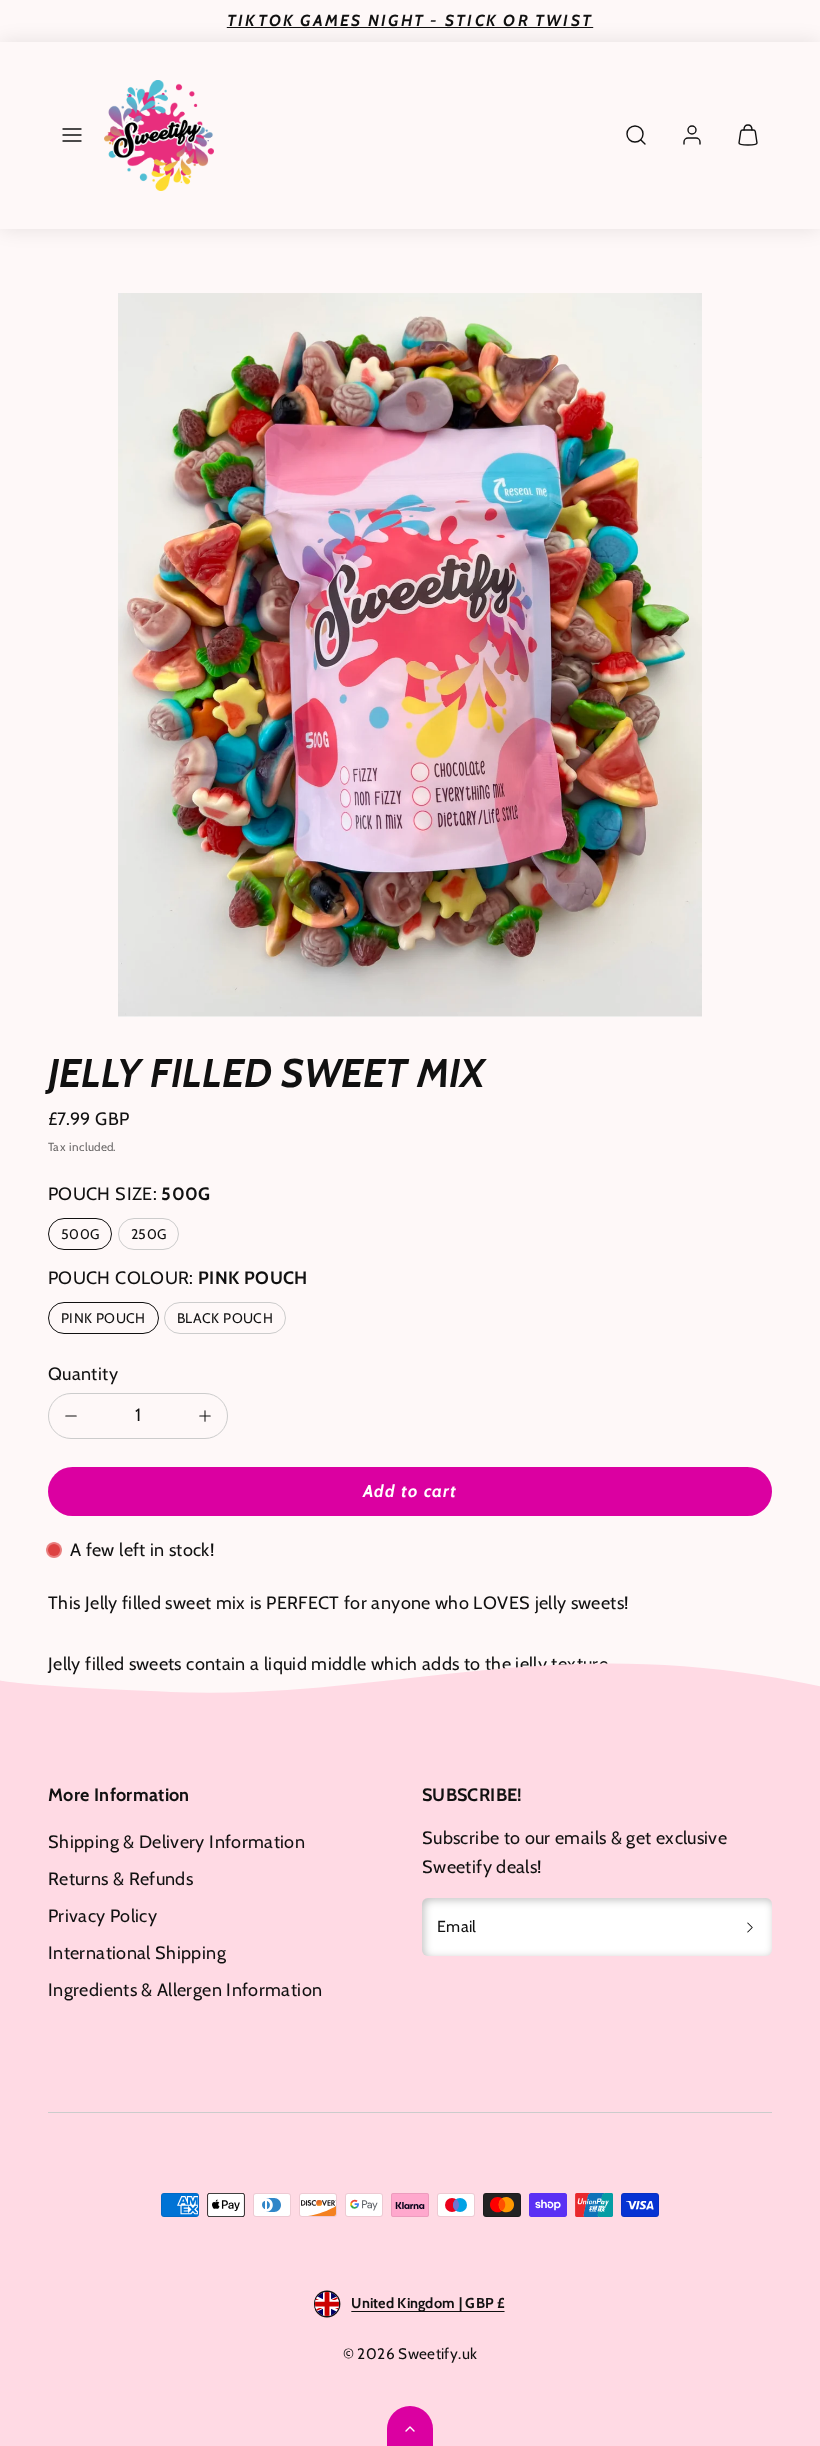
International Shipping (137, 1953)
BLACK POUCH (225, 1318)
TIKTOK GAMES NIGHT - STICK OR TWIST (410, 20)
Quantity (83, 1374)
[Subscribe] (750, 1927)
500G (80, 1234)
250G (148, 1234)
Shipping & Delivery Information (176, 1842)
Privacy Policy (102, 1916)
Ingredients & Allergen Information (185, 1990)
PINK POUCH (103, 1318)
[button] (72, 135)
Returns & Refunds (120, 1879)
